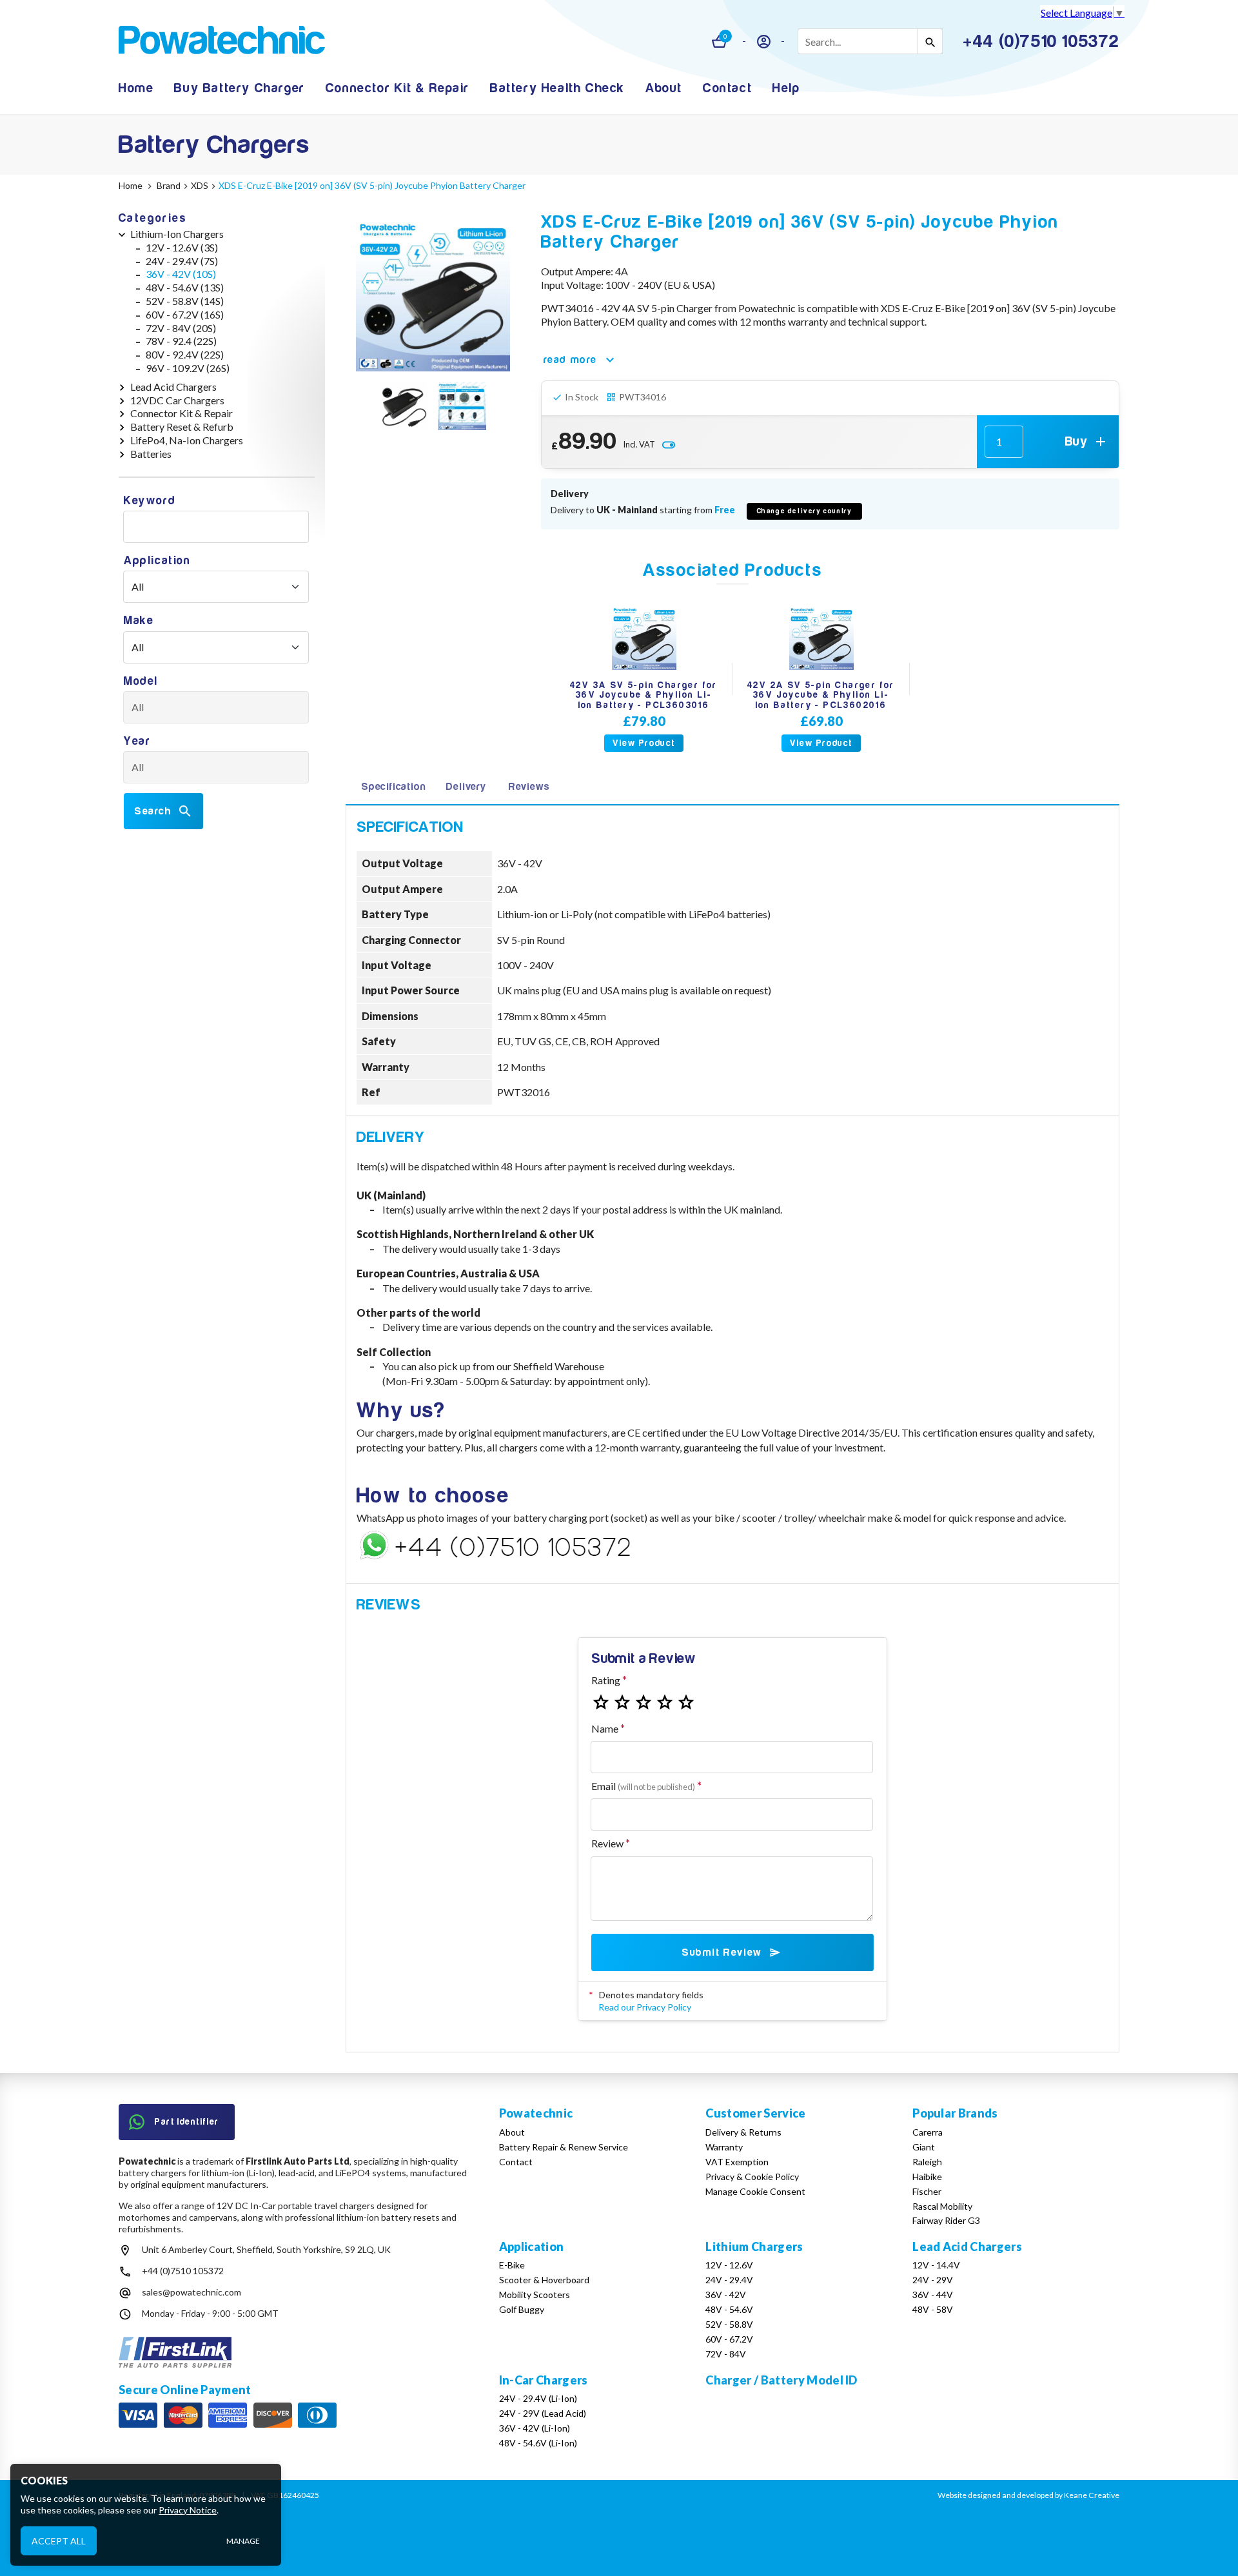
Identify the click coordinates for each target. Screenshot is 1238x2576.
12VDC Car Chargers (177, 400)
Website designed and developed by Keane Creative (1028, 2495)
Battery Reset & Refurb (182, 427)
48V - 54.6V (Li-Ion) (538, 2443)
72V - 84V (726, 2354)
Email (643, 1786)
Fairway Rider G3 (946, 2220)
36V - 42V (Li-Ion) (535, 2428)
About (664, 88)
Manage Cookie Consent (755, 2191)
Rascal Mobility (942, 2206)
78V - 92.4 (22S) (181, 341)
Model (141, 681)
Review (607, 1843)
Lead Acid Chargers (173, 387)
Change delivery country (805, 511)
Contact (727, 88)
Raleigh (927, 2162)
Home (136, 88)
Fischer (927, 2191)
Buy (1076, 441)
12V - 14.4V (936, 2265)
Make (139, 621)
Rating (606, 1680)
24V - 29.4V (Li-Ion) (538, 2398)
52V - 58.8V (729, 2324)
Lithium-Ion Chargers (177, 234)
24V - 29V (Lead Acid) (543, 2413)
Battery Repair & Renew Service (564, 2147)
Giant (924, 2147)
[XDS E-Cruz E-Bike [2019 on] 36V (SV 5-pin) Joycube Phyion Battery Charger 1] (403, 408)
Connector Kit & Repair (398, 88)
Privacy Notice (188, 2510)
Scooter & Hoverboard (544, 2280)
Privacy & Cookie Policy (752, 2177)
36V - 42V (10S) (181, 274)
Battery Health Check (557, 88)
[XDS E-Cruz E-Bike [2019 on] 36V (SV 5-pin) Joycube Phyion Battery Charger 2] (462, 408)
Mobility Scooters (535, 2295)
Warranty (724, 2147)
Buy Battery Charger (239, 88)
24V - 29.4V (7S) (182, 261)
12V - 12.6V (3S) (182, 247)
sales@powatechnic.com (192, 2292)
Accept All (59, 2540)
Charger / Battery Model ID (781, 2380)
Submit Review (722, 1952)
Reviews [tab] (529, 787)
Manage (243, 2541)
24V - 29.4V (729, 2280)
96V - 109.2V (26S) (188, 368)
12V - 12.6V (729, 2265)
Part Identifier (187, 2122)
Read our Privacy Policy (645, 2007)
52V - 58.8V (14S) (185, 301)
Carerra (928, 2132)
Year (137, 741)
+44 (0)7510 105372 (183, 2271)
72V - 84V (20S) (181, 328)
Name (605, 1728)
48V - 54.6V (729, 2309)
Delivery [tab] (466, 787)
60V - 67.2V (729, 2339)
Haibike (927, 2177)
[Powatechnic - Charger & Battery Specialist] (222, 42)
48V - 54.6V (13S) (185, 287)
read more (570, 360)
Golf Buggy (522, 2309)
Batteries (151, 454)
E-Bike (512, 2265)
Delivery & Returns (743, 2132)
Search (153, 811)
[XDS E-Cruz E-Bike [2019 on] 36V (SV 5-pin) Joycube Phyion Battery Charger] (433, 294)
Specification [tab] (393, 787)
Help (786, 88)
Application (157, 561)
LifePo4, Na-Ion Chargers (187, 440)
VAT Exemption (737, 2162)
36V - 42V (726, 2295)
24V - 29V (933, 2280)
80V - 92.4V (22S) (185, 354)
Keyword (150, 501)
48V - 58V (933, 2309)
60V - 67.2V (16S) (185, 314)
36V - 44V (933, 2295)
